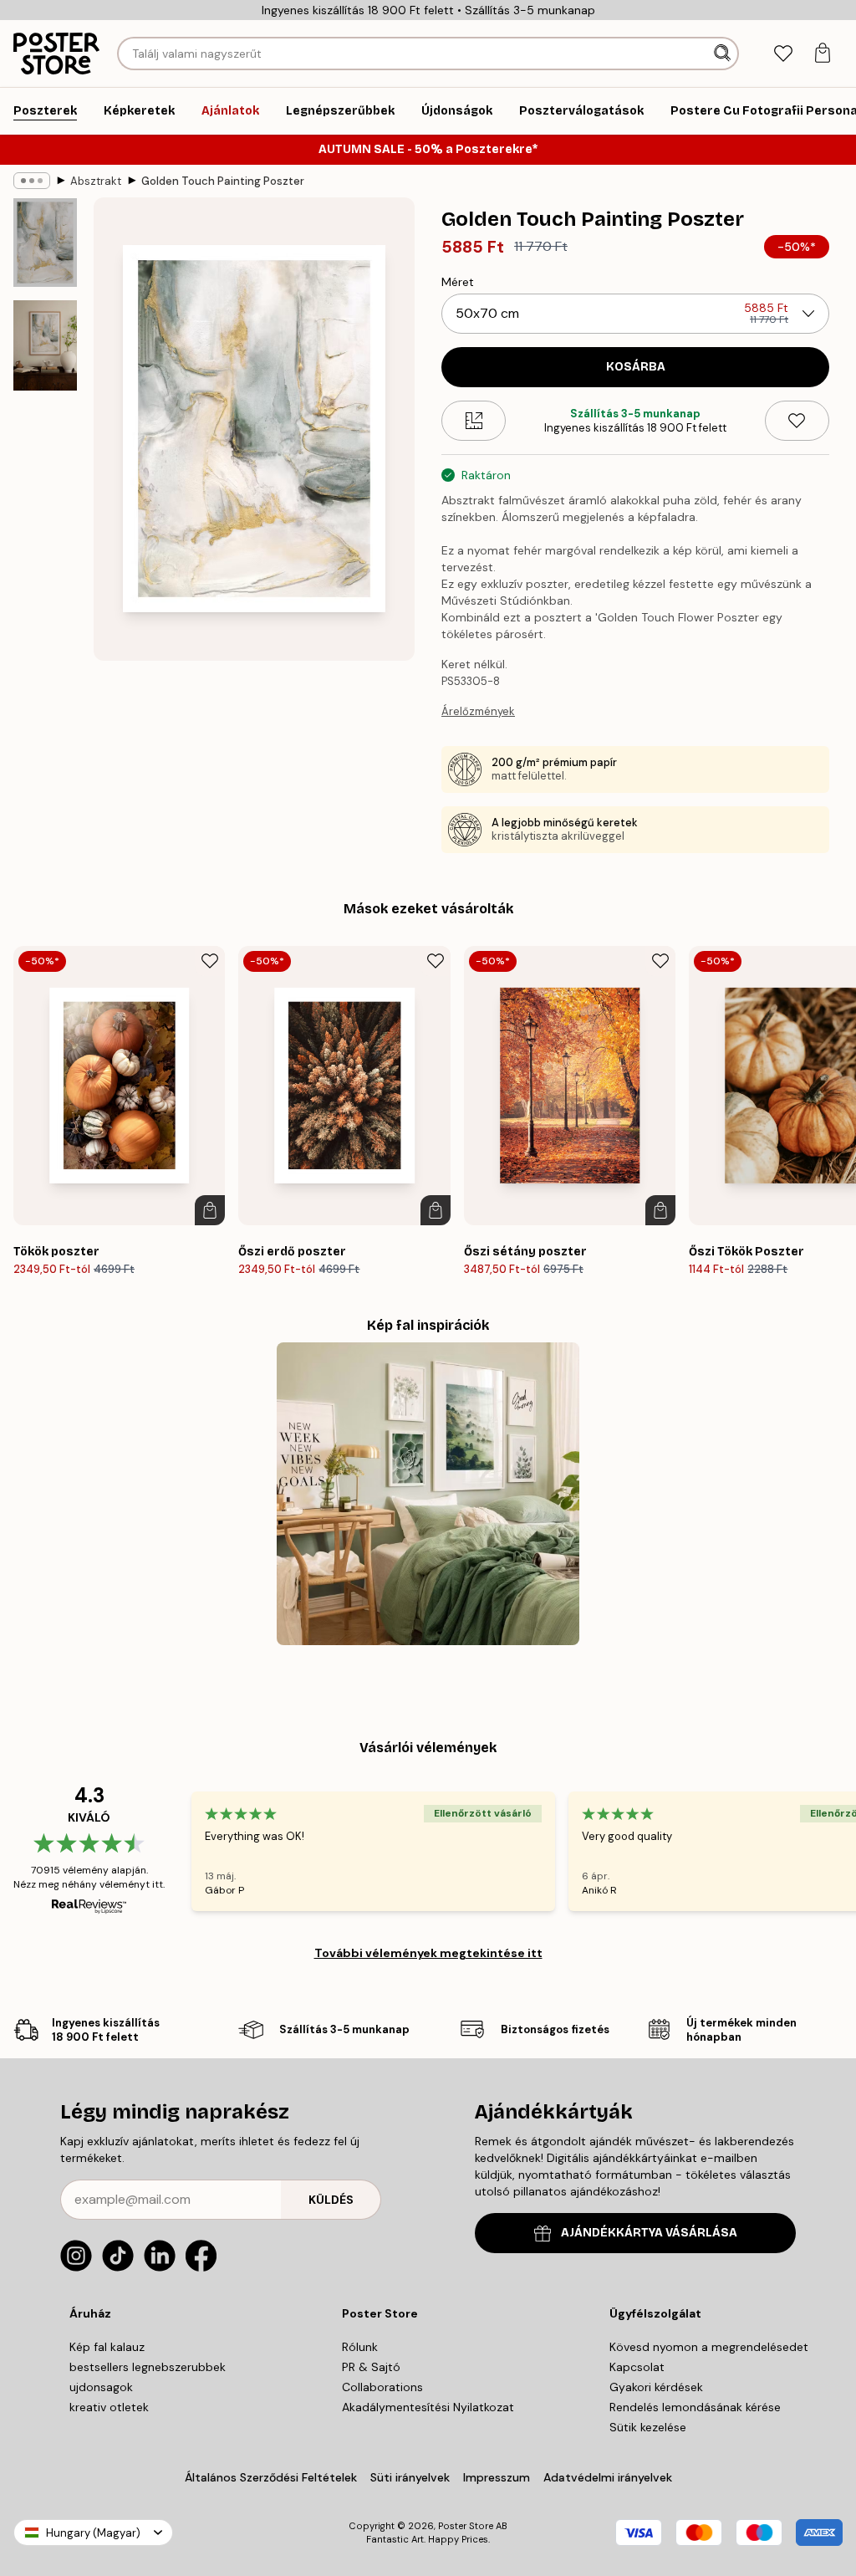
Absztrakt (96, 181)
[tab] (783, 54)
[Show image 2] (45, 345)
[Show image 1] (45, 243)
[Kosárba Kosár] (210, 1210)
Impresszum (497, 2477)
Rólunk (360, 2347)
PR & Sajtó (371, 2367)
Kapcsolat (637, 2367)
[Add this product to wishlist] (797, 421)
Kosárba (636, 367)
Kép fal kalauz (107, 2347)
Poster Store (466, 2526)
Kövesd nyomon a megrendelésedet (709, 2347)
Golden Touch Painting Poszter (223, 181)
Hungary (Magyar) (93, 2533)
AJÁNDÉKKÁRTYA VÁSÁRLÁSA (649, 2233)
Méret (458, 282)
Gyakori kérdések (656, 2387)
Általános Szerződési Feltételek (271, 2477)
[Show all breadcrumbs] (32, 181)
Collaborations (382, 2387)
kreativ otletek (109, 2407)
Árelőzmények (478, 711)
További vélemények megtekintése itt (428, 1953)
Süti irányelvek (410, 2477)
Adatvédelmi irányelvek (608, 2477)
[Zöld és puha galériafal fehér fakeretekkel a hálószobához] (428, 1494)
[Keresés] (724, 54)
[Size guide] (474, 421)
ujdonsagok (101, 2387)
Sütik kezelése (648, 2427)
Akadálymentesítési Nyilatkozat (428, 2407)
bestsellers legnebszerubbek (148, 2367)
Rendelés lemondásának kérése (695, 2407)
